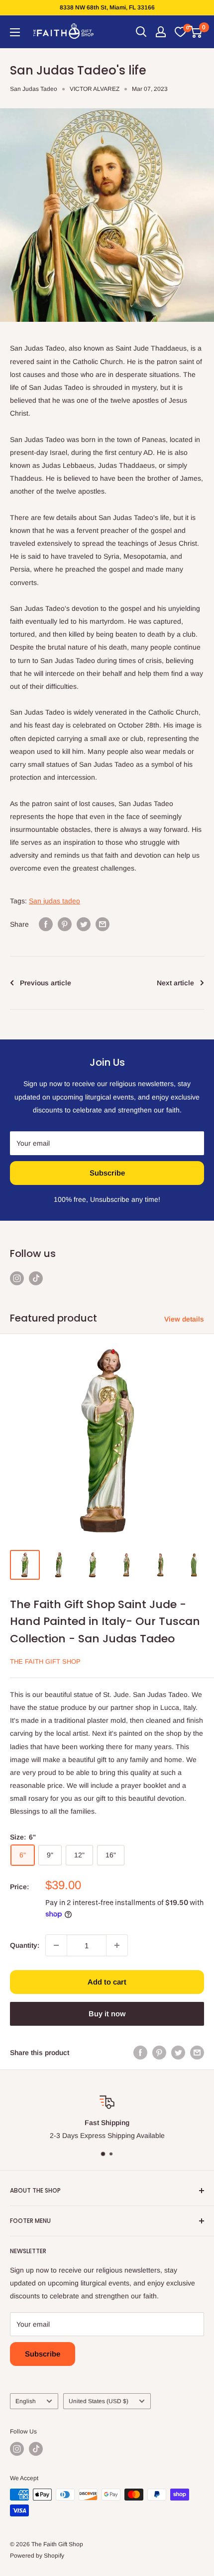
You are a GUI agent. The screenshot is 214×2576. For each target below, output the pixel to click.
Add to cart (107, 1982)
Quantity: (25, 1945)
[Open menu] (15, 32)
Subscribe (107, 1173)
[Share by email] (103, 924)
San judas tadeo (54, 901)
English (26, 2401)
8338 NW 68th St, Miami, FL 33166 (107, 7)
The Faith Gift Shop (45, 1661)
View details (184, 1319)
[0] (180, 32)
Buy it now (107, 2014)
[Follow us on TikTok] (36, 1278)
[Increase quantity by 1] (117, 1945)
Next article (175, 983)
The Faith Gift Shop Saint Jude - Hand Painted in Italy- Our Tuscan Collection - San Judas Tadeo (105, 1621)
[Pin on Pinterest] (65, 924)
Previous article (46, 983)
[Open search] (141, 32)
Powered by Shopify (37, 2556)
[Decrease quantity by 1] (56, 1945)
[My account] (161, 32)
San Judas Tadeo (34, 89)
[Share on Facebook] (46, 924)
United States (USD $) (99, 2401)
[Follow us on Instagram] (17, 1278)
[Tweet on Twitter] (84, 924)
